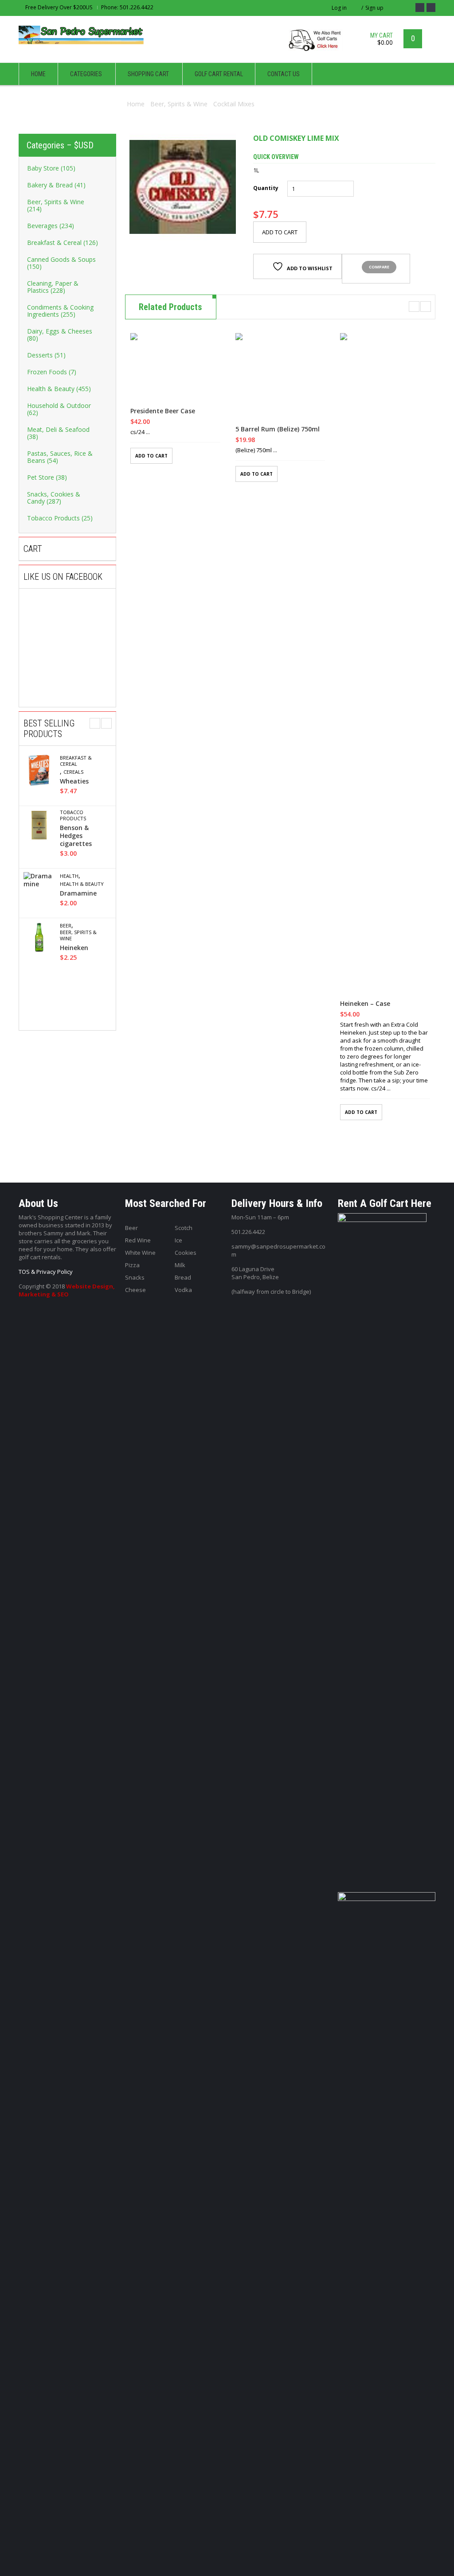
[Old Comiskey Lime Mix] (182, 187)
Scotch (184, 1228)
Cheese (135, 1290)
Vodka (183, 1290)
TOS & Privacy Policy (46, 1272)
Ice (178, 1240)
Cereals (73, 772)
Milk (180, 1265)
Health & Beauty (82, 884)
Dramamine (78, 893)
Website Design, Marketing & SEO (67, 1290)
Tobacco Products (73, 815)
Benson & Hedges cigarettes (76, 836)
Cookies (186, 1253)
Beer (66, 926)
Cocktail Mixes (234, 104)
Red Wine (138, 1240)
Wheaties (74, 781)
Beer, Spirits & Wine (179, 104)
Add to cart (280, 232)
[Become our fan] (420, 8)
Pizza (132, 1265)
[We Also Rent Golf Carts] (318, 44)
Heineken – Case (365, 1004)
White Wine (140, 1253)
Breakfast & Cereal (76, 761)
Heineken (74, 948)
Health (69, 876)
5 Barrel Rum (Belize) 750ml (278, 429)
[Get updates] (431, 8)
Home (136, 104)
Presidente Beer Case (163, 411)
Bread (183, 1277)
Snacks (135, 1277)
